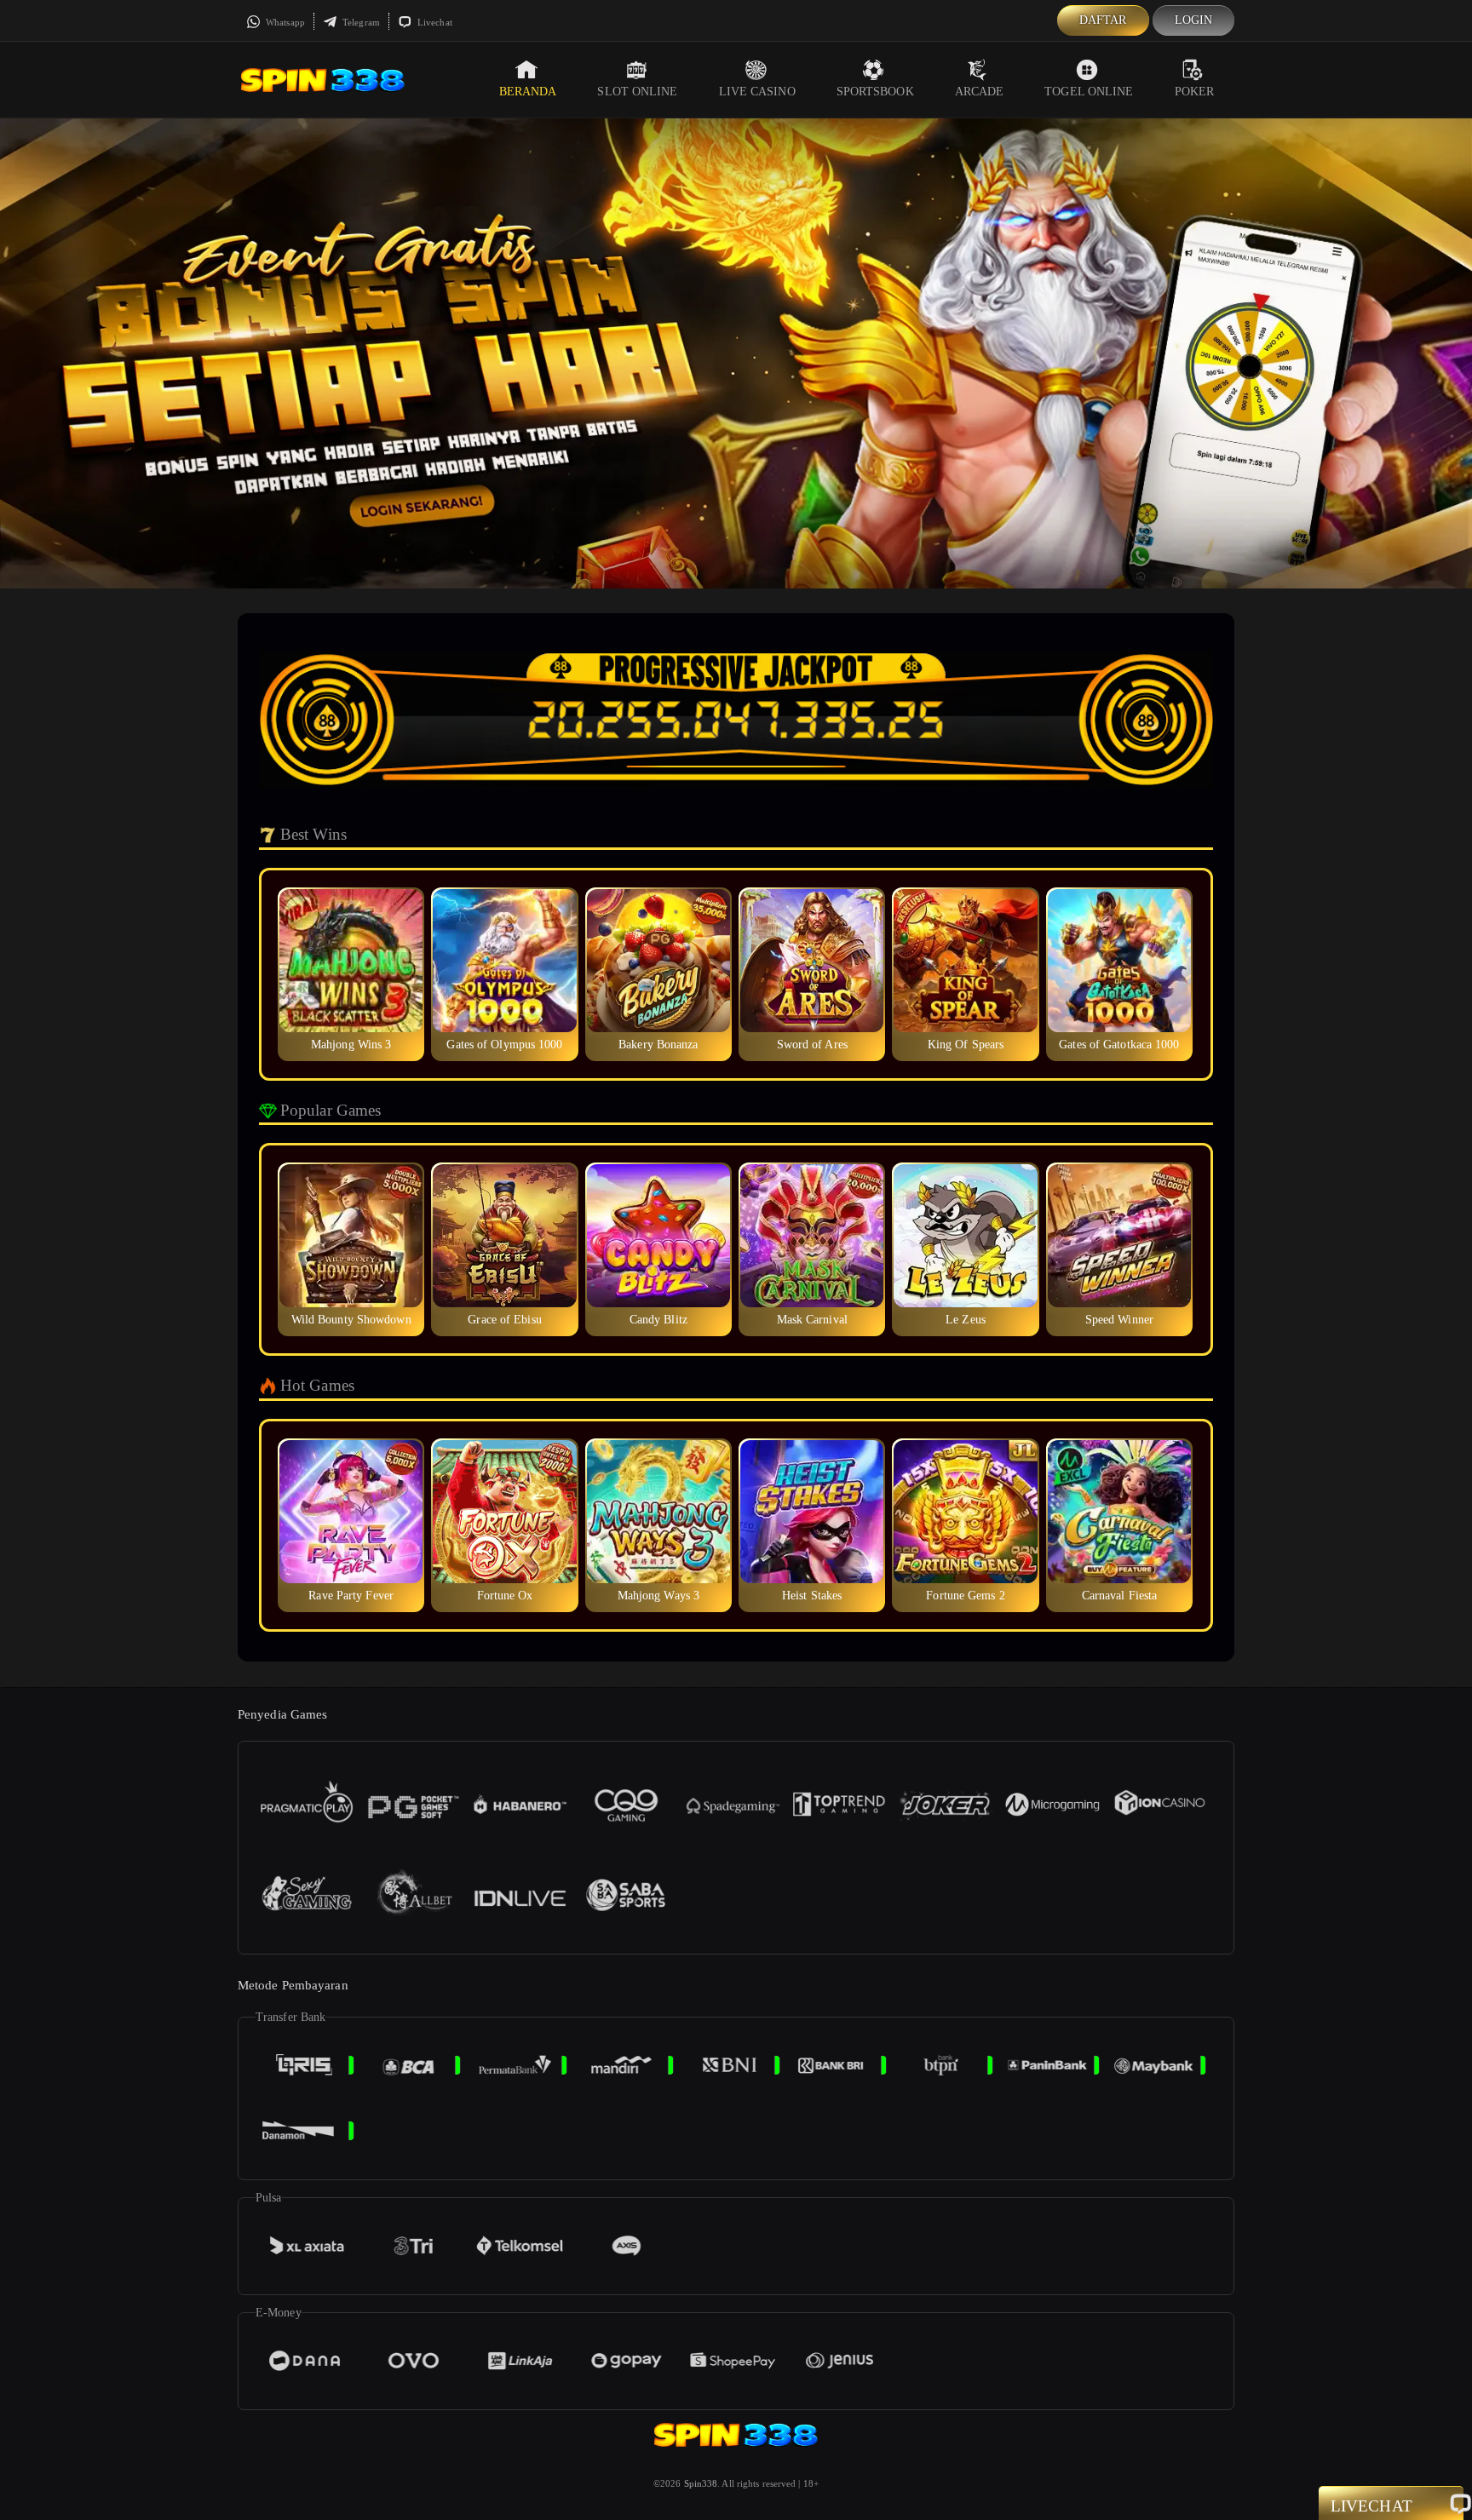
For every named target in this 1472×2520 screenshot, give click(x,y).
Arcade (980, 92)
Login (1194, 20)
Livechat (434, 22)
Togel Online (1089, 92)
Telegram (360, 22)
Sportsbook (875, 92)
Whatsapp (284, 22)
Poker (1195, 92)
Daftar (1103, 20)
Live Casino (757, 92)
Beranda (528, 92)
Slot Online (637, 92)
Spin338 (701, 2483)
